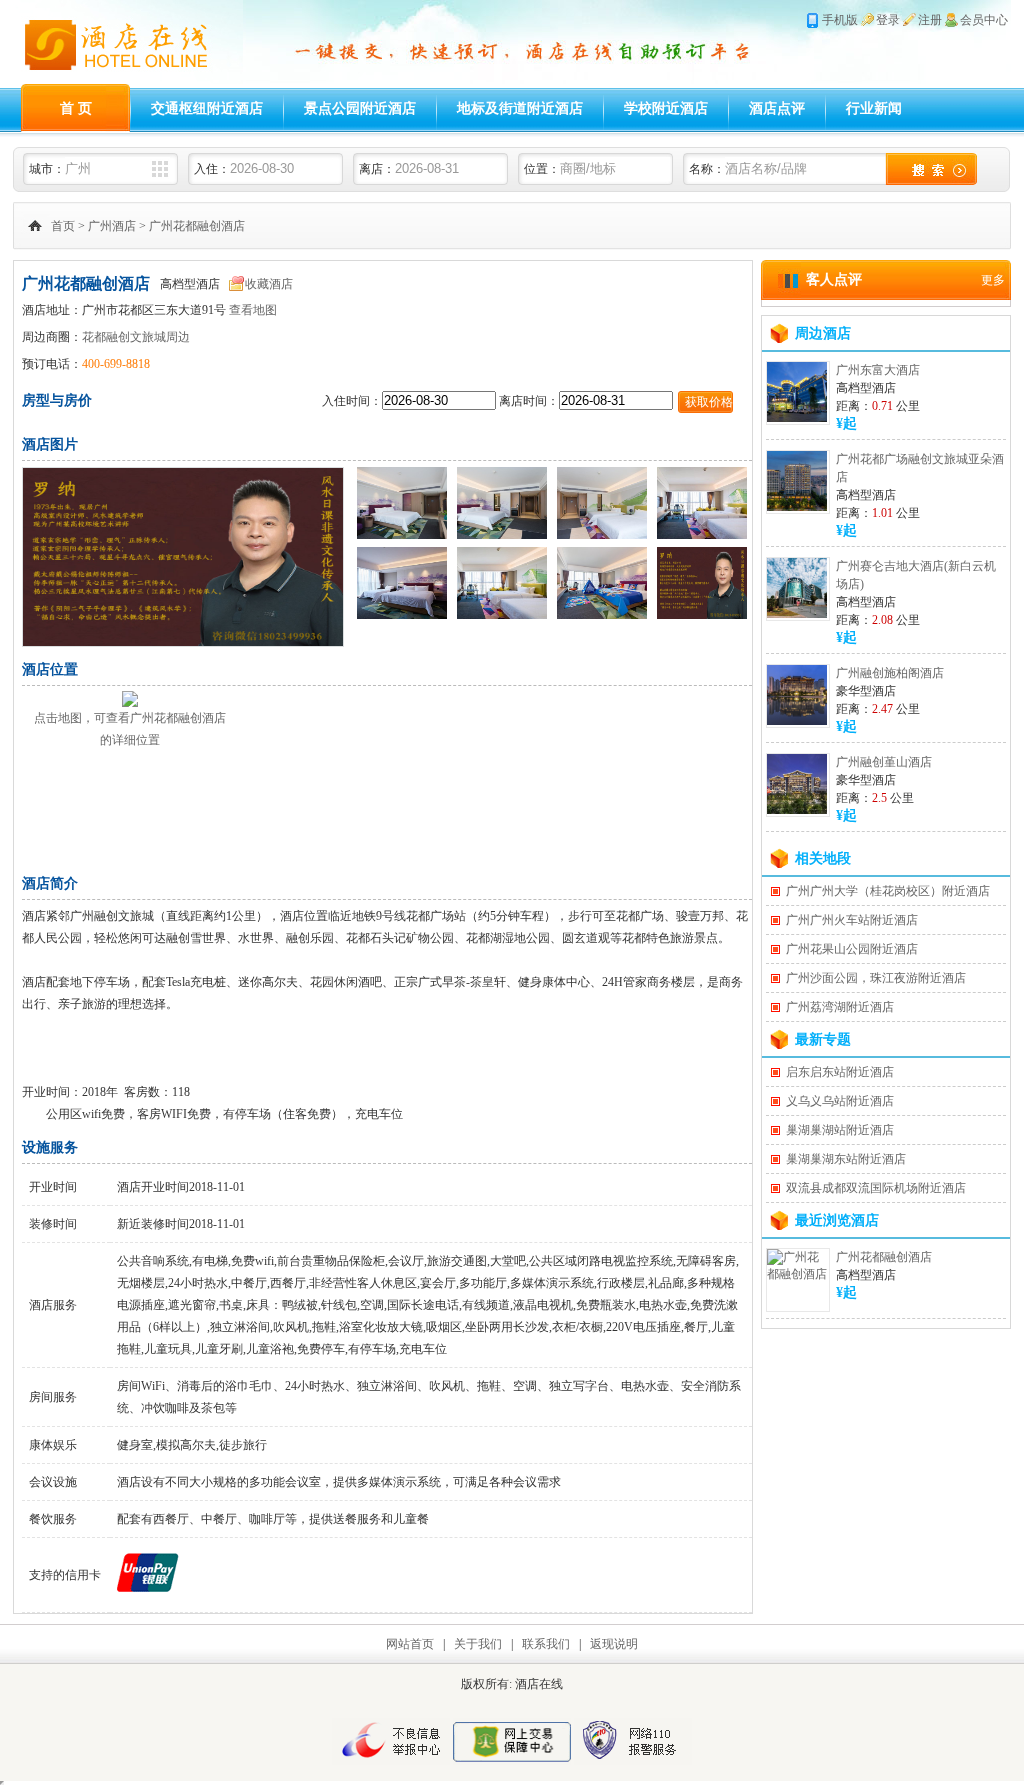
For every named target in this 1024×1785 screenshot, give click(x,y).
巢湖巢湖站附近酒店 (840, 1130)
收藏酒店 (269, 284)
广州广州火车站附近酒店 (852, 920)
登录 (888, 20)
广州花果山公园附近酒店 (852, 949)
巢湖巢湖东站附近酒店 (846, 1159)
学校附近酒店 (666, 108)
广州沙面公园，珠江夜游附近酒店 (876, 978)
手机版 (840, 20)
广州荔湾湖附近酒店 (840, 1007)
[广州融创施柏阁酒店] (797, 721)
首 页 (76, 108)
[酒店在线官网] (128, 80)
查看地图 (253, 310)
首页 (63, 226)
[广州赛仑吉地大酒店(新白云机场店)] (797, 614)
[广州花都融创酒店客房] (402, 535)
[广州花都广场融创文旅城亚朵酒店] (797, 507)
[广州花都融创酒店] (798, 1274)
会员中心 (984, 20)
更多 (993, 280)
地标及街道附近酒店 (520, 108)
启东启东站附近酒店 (840, 1072)
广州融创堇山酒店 (884, 762)
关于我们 (478, 1644)
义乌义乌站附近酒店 (840, 1101)
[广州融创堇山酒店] (797, 810)
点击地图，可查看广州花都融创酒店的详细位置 (130, 729)
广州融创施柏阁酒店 (890, 673)
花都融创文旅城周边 (136, 337)
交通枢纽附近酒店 (207, 108)
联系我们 (546, 1644)
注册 (930, 20)
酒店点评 (777, 108)
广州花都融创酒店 (197, 226)
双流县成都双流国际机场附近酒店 (876, 1188)
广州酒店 (112, 226)
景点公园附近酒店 (360, 108)
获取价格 (709, 402)
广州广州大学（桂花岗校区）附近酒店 (888, 891)
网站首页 (410, 1644)
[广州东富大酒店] (797, 418)
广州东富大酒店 (878, 370)
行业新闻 (874, 108)
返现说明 (614, 1644)
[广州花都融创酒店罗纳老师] (183, 642)
